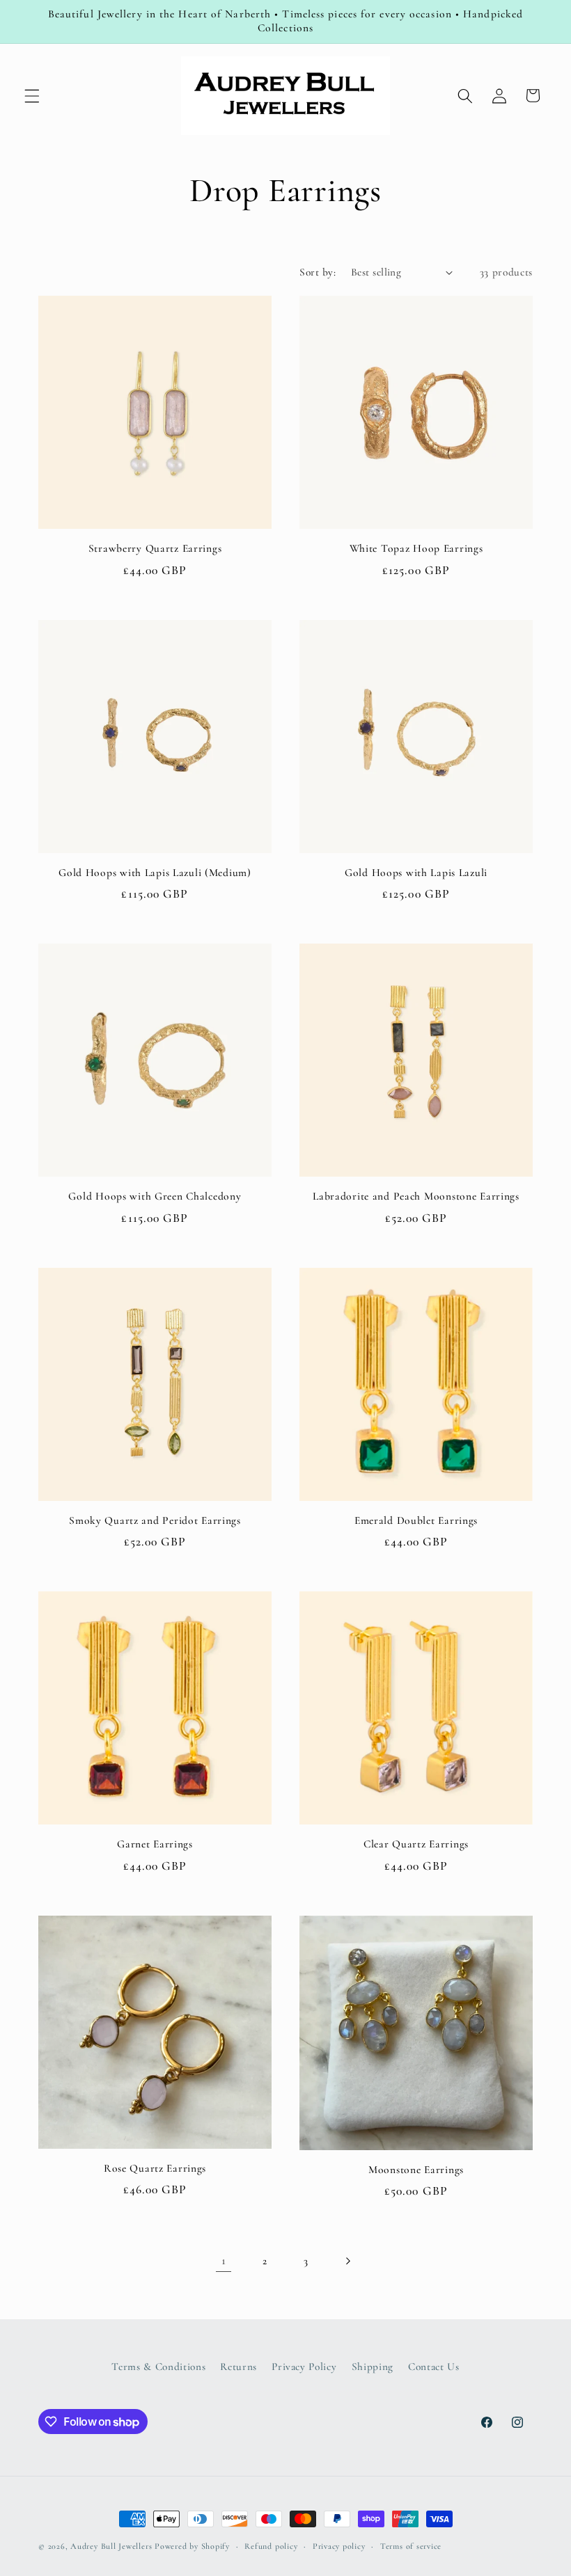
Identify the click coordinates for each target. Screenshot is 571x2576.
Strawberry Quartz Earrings (155, 548)
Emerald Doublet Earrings (416, 1520)
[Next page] (347, 2261)
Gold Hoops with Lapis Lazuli (416, 873)
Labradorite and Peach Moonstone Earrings (416, 1196)
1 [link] (224, 2260)
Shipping (373, 2367)
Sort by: (318, 272)
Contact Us (434, 2367)
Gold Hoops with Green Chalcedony (155, 1196)
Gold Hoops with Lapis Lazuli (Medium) (155, 873)
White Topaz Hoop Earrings (416, 548)
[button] (32, 95)
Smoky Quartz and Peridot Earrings (155, 1520)
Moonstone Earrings (416, 2170)
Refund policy (271, 2546)
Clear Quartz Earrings (416, 1844)
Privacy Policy (304, 2367)
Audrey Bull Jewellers (112, 2546)
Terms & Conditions (158, 2367)
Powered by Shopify (192, 2546)
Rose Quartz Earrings (155, 2168)
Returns (238, 2367)
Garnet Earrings (155, 1844)
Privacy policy (339, 2546)
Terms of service (411, 2546)
